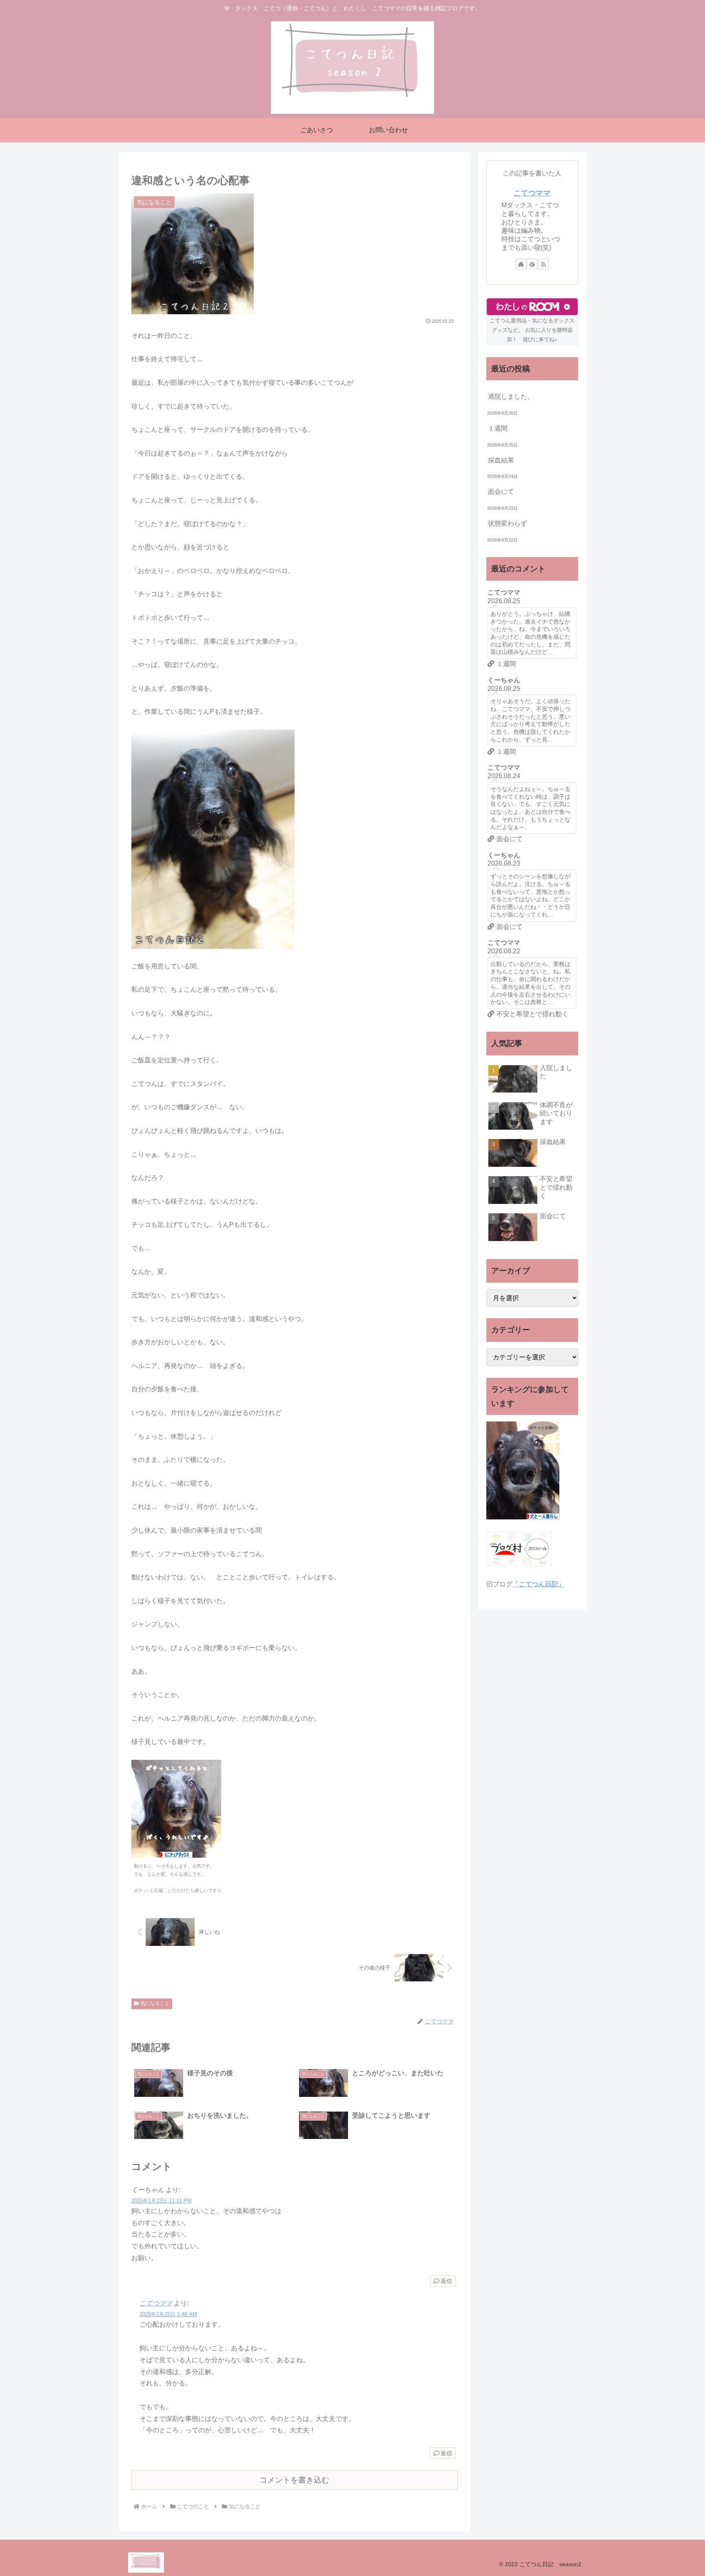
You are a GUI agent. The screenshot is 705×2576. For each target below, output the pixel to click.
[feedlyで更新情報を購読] (532, 264)
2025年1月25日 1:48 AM (168, 2314)
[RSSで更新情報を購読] (543, 264)
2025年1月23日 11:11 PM (162, 2201)
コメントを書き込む (294, 2480)
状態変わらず (508, 523)
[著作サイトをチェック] (521, 264)
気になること (155, 2003)
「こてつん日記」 (539, 1584)
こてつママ (156, 2303)
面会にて (501, 492)
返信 (446, 2281)
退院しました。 (511, 396)
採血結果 (501, 460)
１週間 (498, 428)
